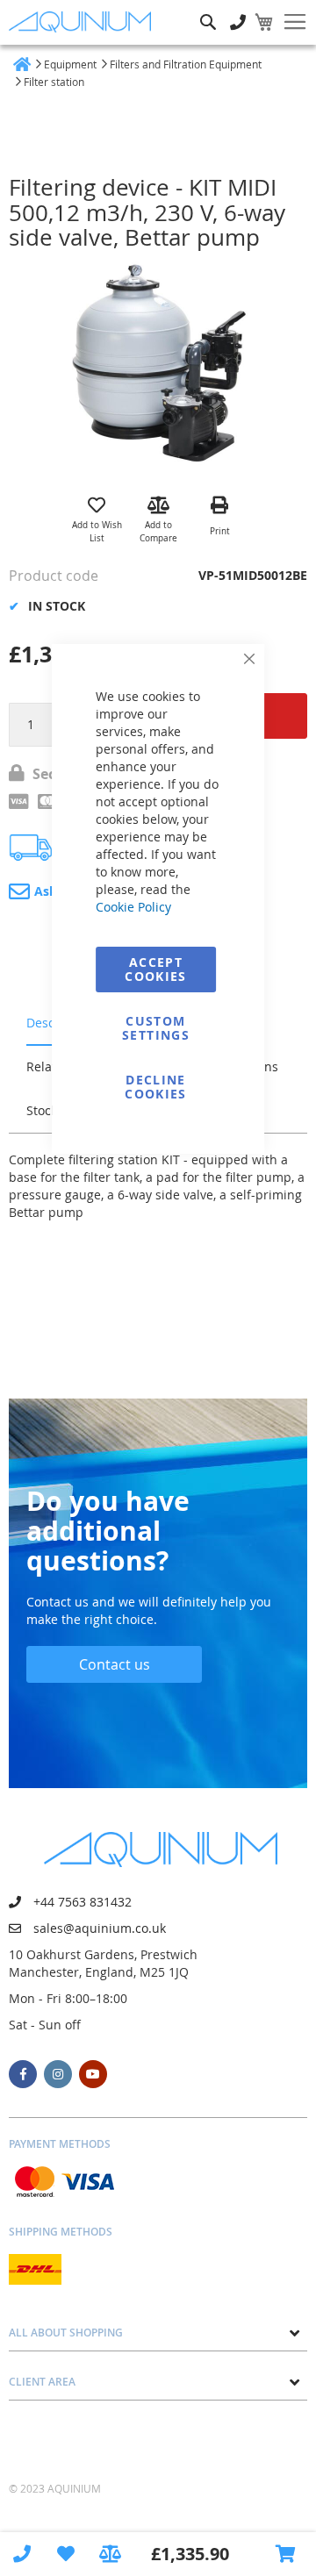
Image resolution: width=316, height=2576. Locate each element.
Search (208, 9)
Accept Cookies (155, 969)
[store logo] (83, 22)
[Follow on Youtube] (93, 2074)
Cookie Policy (133, 907)
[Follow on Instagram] (58, 2074)
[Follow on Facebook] (23, 2074)
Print (220, 531)
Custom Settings (156, 1028)
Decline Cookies (155, 1087)
